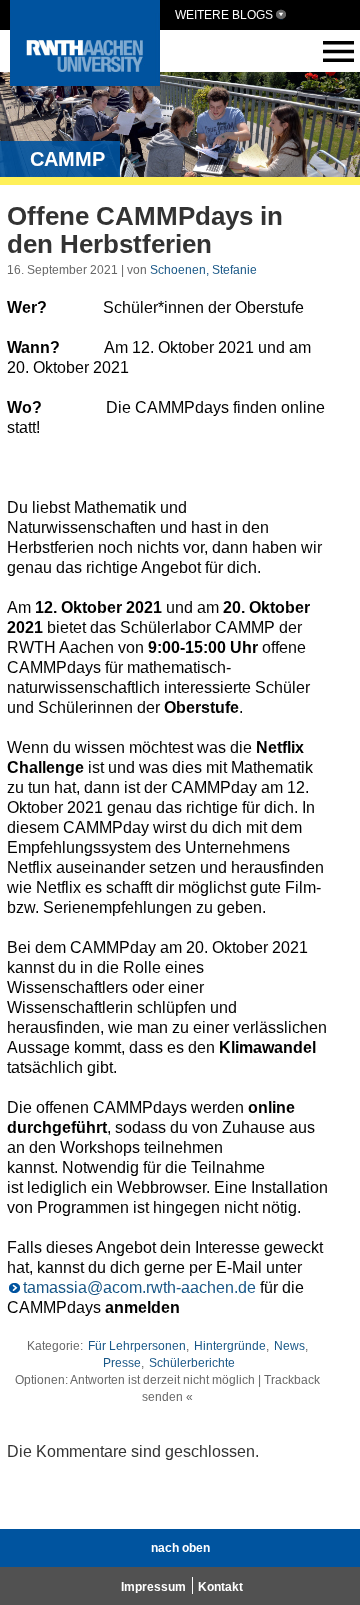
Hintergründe (230, 1346)
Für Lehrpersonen (137, 1346)
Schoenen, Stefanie (203, 270)
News (289, 1346)
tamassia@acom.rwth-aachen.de (139, 1287)
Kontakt (220, 1587)
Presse (122, 1363)
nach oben (180, 1548)
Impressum (153, 1587)
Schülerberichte (192, 1363)
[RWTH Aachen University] (85, 80)
